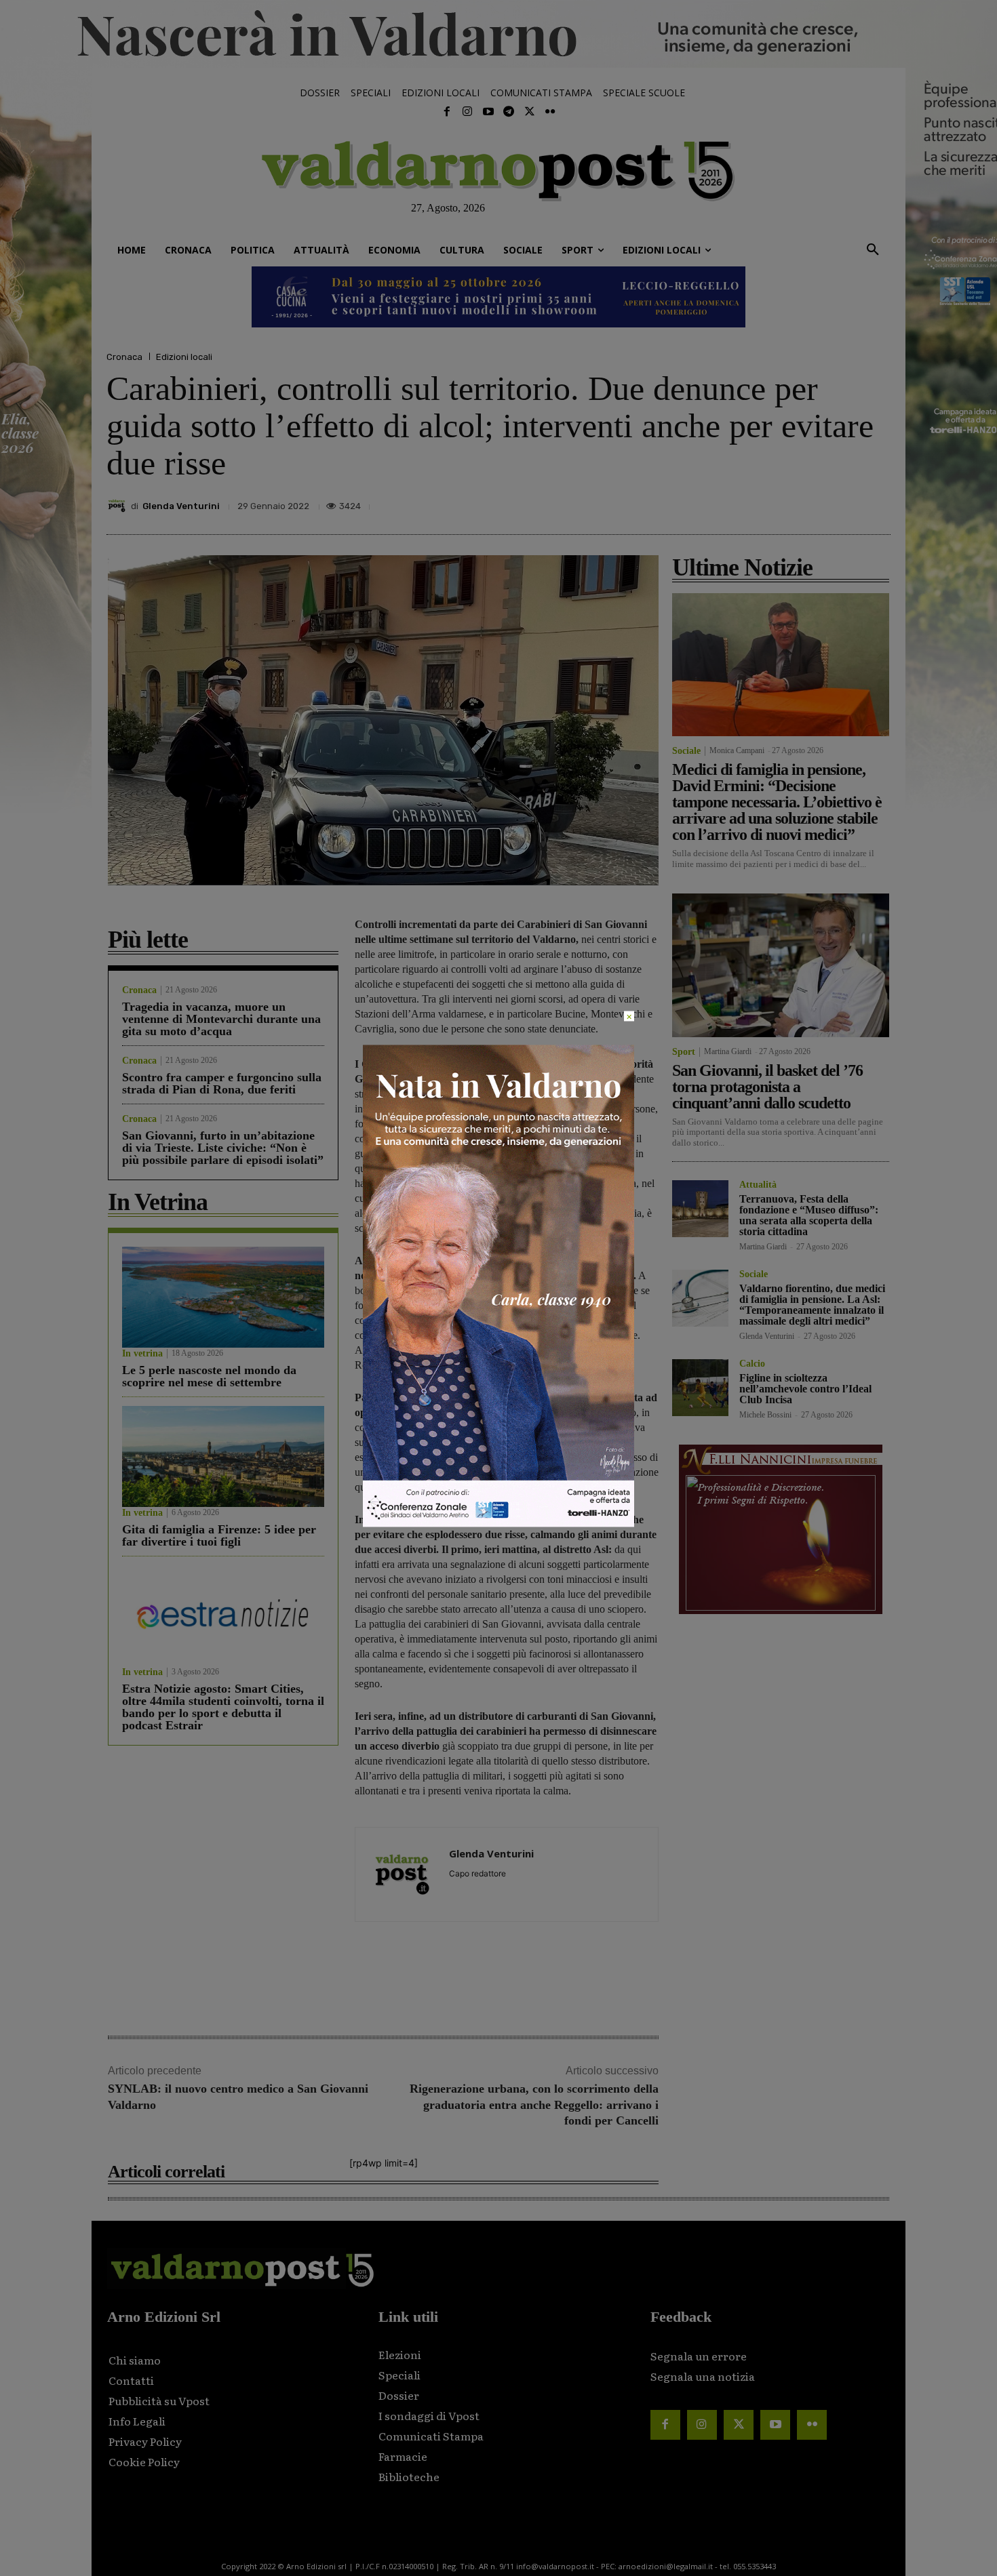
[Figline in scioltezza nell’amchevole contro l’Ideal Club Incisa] (700, 1387)
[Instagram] (467, 112)
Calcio (752, 1364)
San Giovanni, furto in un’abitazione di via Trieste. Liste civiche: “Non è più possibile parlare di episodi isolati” (223, 1148)
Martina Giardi (728, 1051)
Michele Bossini (765, 1415)
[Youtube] (488, 112)
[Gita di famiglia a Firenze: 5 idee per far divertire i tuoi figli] (223, 1456)
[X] (751, 502)
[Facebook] (447, 112)
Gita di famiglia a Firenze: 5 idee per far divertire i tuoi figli (219, 1535)
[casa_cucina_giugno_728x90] (498, 297)
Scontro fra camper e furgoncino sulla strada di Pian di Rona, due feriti (222, 1083)
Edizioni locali (184, 357)
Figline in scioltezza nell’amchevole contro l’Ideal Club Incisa (805, 1389)
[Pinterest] (782, 502)
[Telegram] (509, 112)
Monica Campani (737, 750)
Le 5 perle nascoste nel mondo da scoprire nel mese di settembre (209, 1376)
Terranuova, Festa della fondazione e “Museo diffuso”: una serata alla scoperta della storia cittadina (809, 1215)
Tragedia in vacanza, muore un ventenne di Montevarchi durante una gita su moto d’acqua (221, 1019)
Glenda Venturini (181, 506)
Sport (684, 1052)
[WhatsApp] (844, 502)
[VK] (813, 502)
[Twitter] (529, 112)
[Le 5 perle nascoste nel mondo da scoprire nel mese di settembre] (223, 1297)
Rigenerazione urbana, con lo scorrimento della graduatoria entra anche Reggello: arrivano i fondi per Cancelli (534, 2105)
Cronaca (124, 357)
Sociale (686, 751)
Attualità (758, 1185)
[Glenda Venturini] (119, 506)
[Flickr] (550, 112)
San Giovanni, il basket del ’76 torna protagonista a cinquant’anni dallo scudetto (767, 1087)
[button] (873, 250)
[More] (876, 502)
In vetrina (142, 1354)
